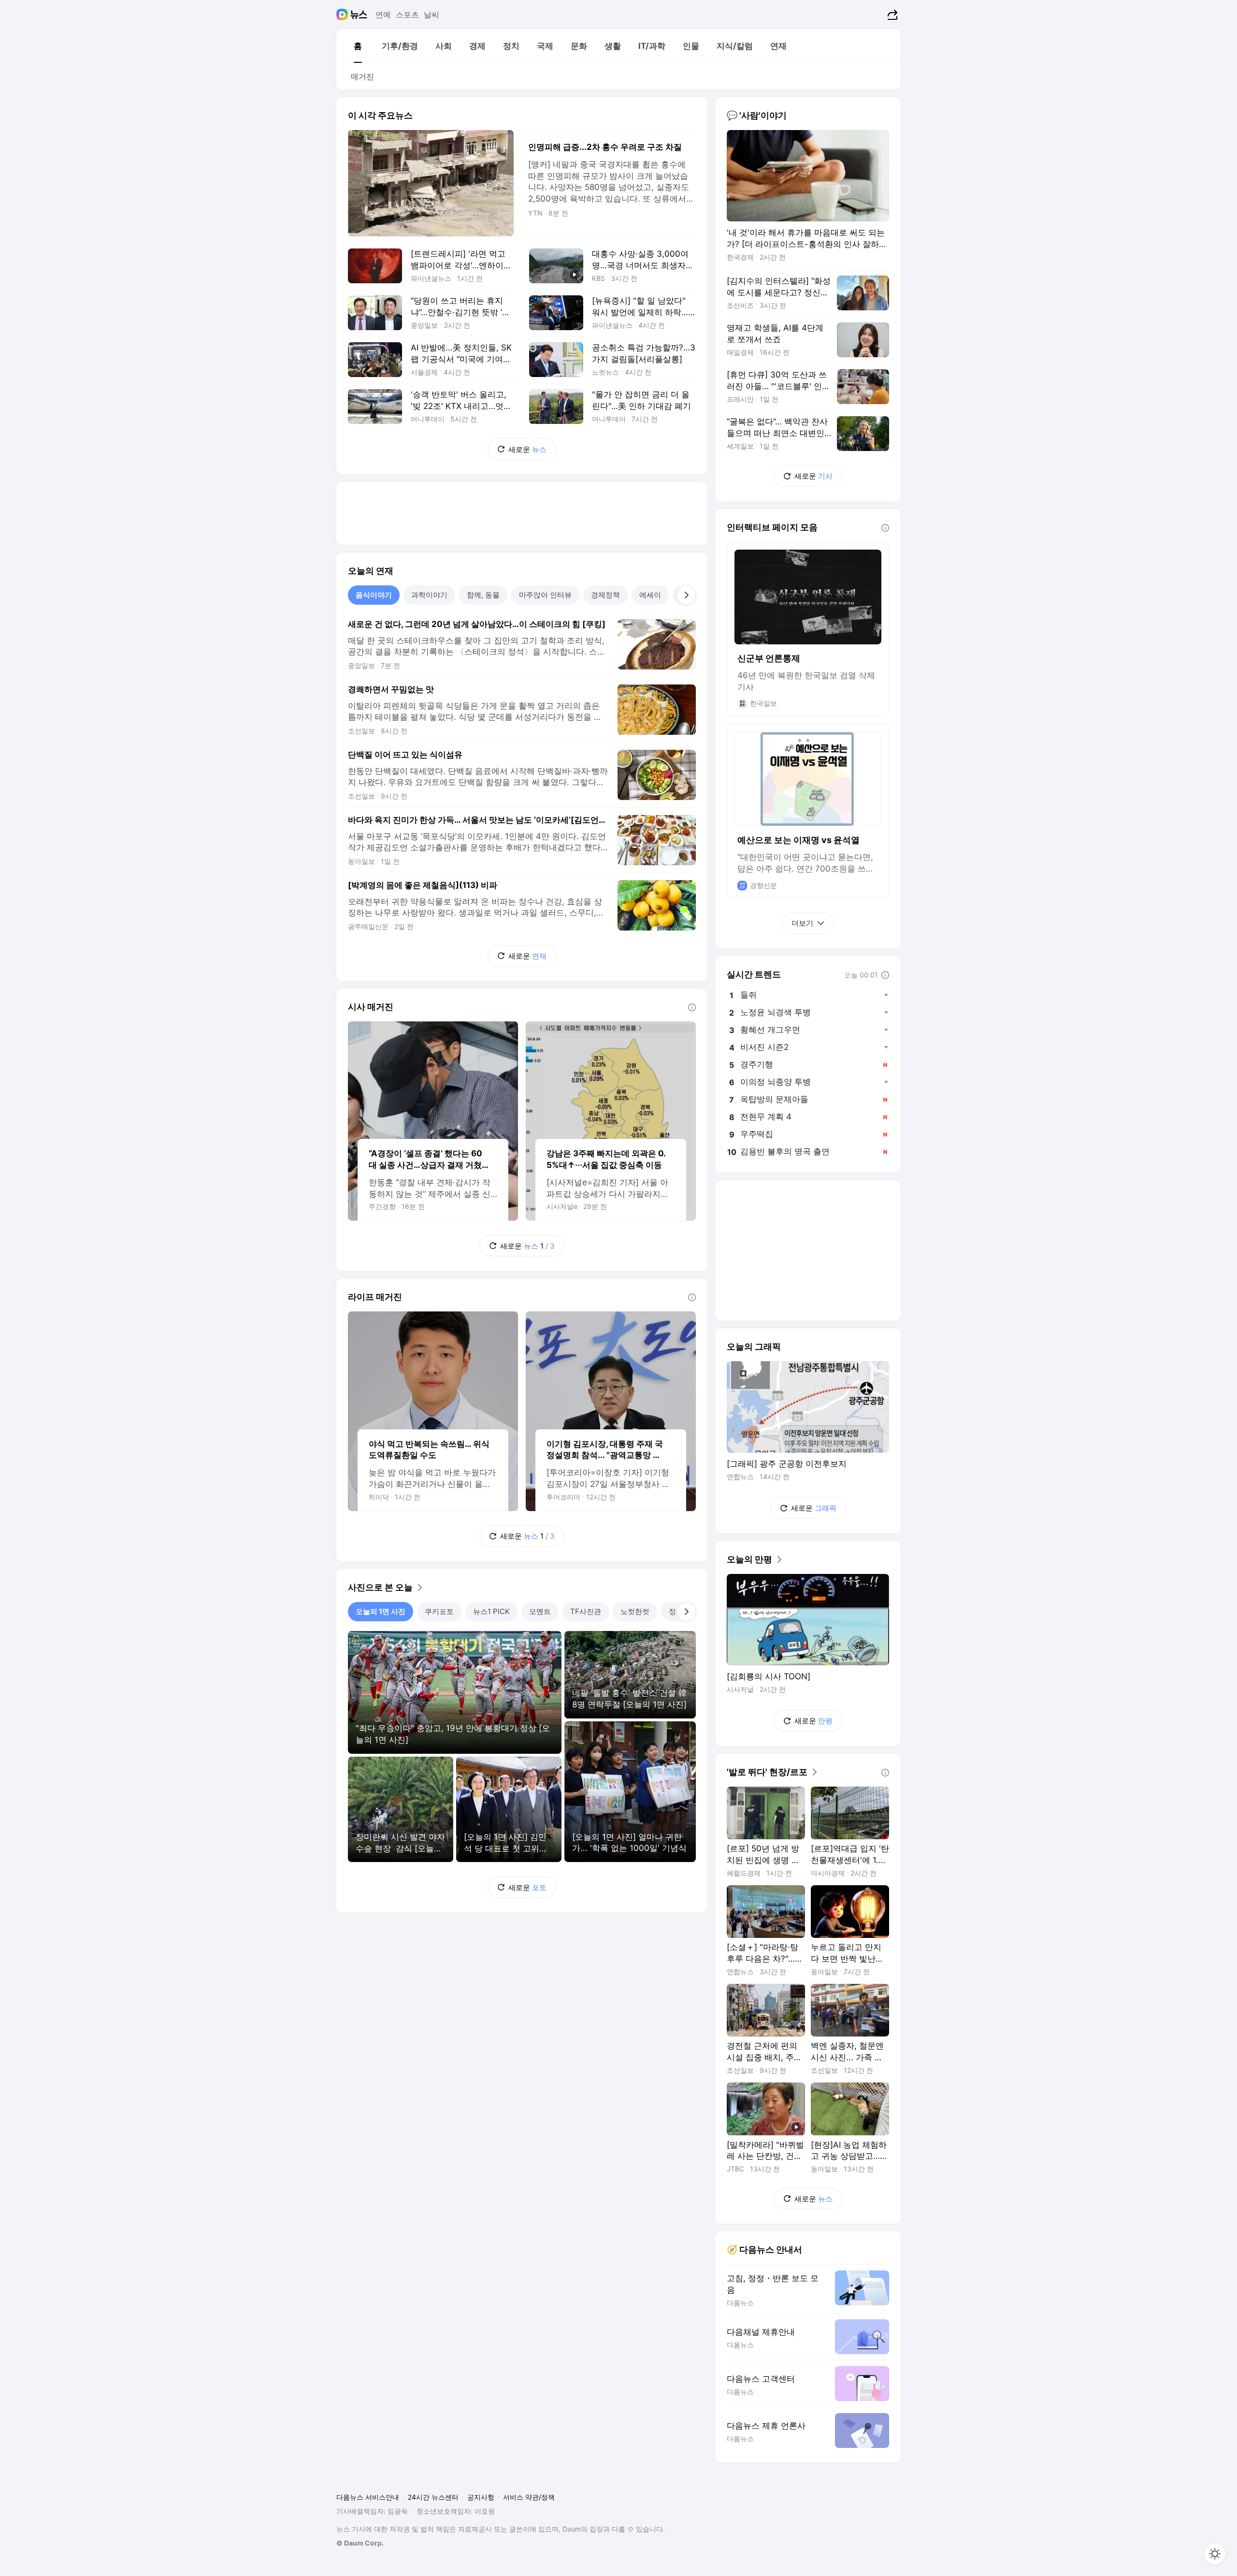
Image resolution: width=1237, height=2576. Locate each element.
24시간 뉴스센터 (433, 2497)
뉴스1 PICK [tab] (491, 1611)
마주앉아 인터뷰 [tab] (545, 595)
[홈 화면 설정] (1215, 2554)
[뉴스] (359, 15)
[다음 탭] (686, 595)
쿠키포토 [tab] (439, 1611)
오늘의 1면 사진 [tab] (381, 1611)
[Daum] (343, 15)
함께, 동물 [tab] (483, 595)
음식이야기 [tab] (374, 595)
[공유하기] (891, 15)
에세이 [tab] (650, 595)
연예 (383, 15)
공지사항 (481, 2497)
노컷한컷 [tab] (635, 1611)
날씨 (432, 15)
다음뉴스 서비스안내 (368, 2497)
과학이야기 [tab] (429, 595)
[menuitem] (358, 46)
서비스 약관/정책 (529, 2497)
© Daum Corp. (360, 2543)
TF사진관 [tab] (586, 1611)
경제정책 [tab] (605, 595)
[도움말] (692, 1007)
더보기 (802, 923)
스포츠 (407, 15)
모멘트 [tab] (540, 1611)
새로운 (527, 449)
